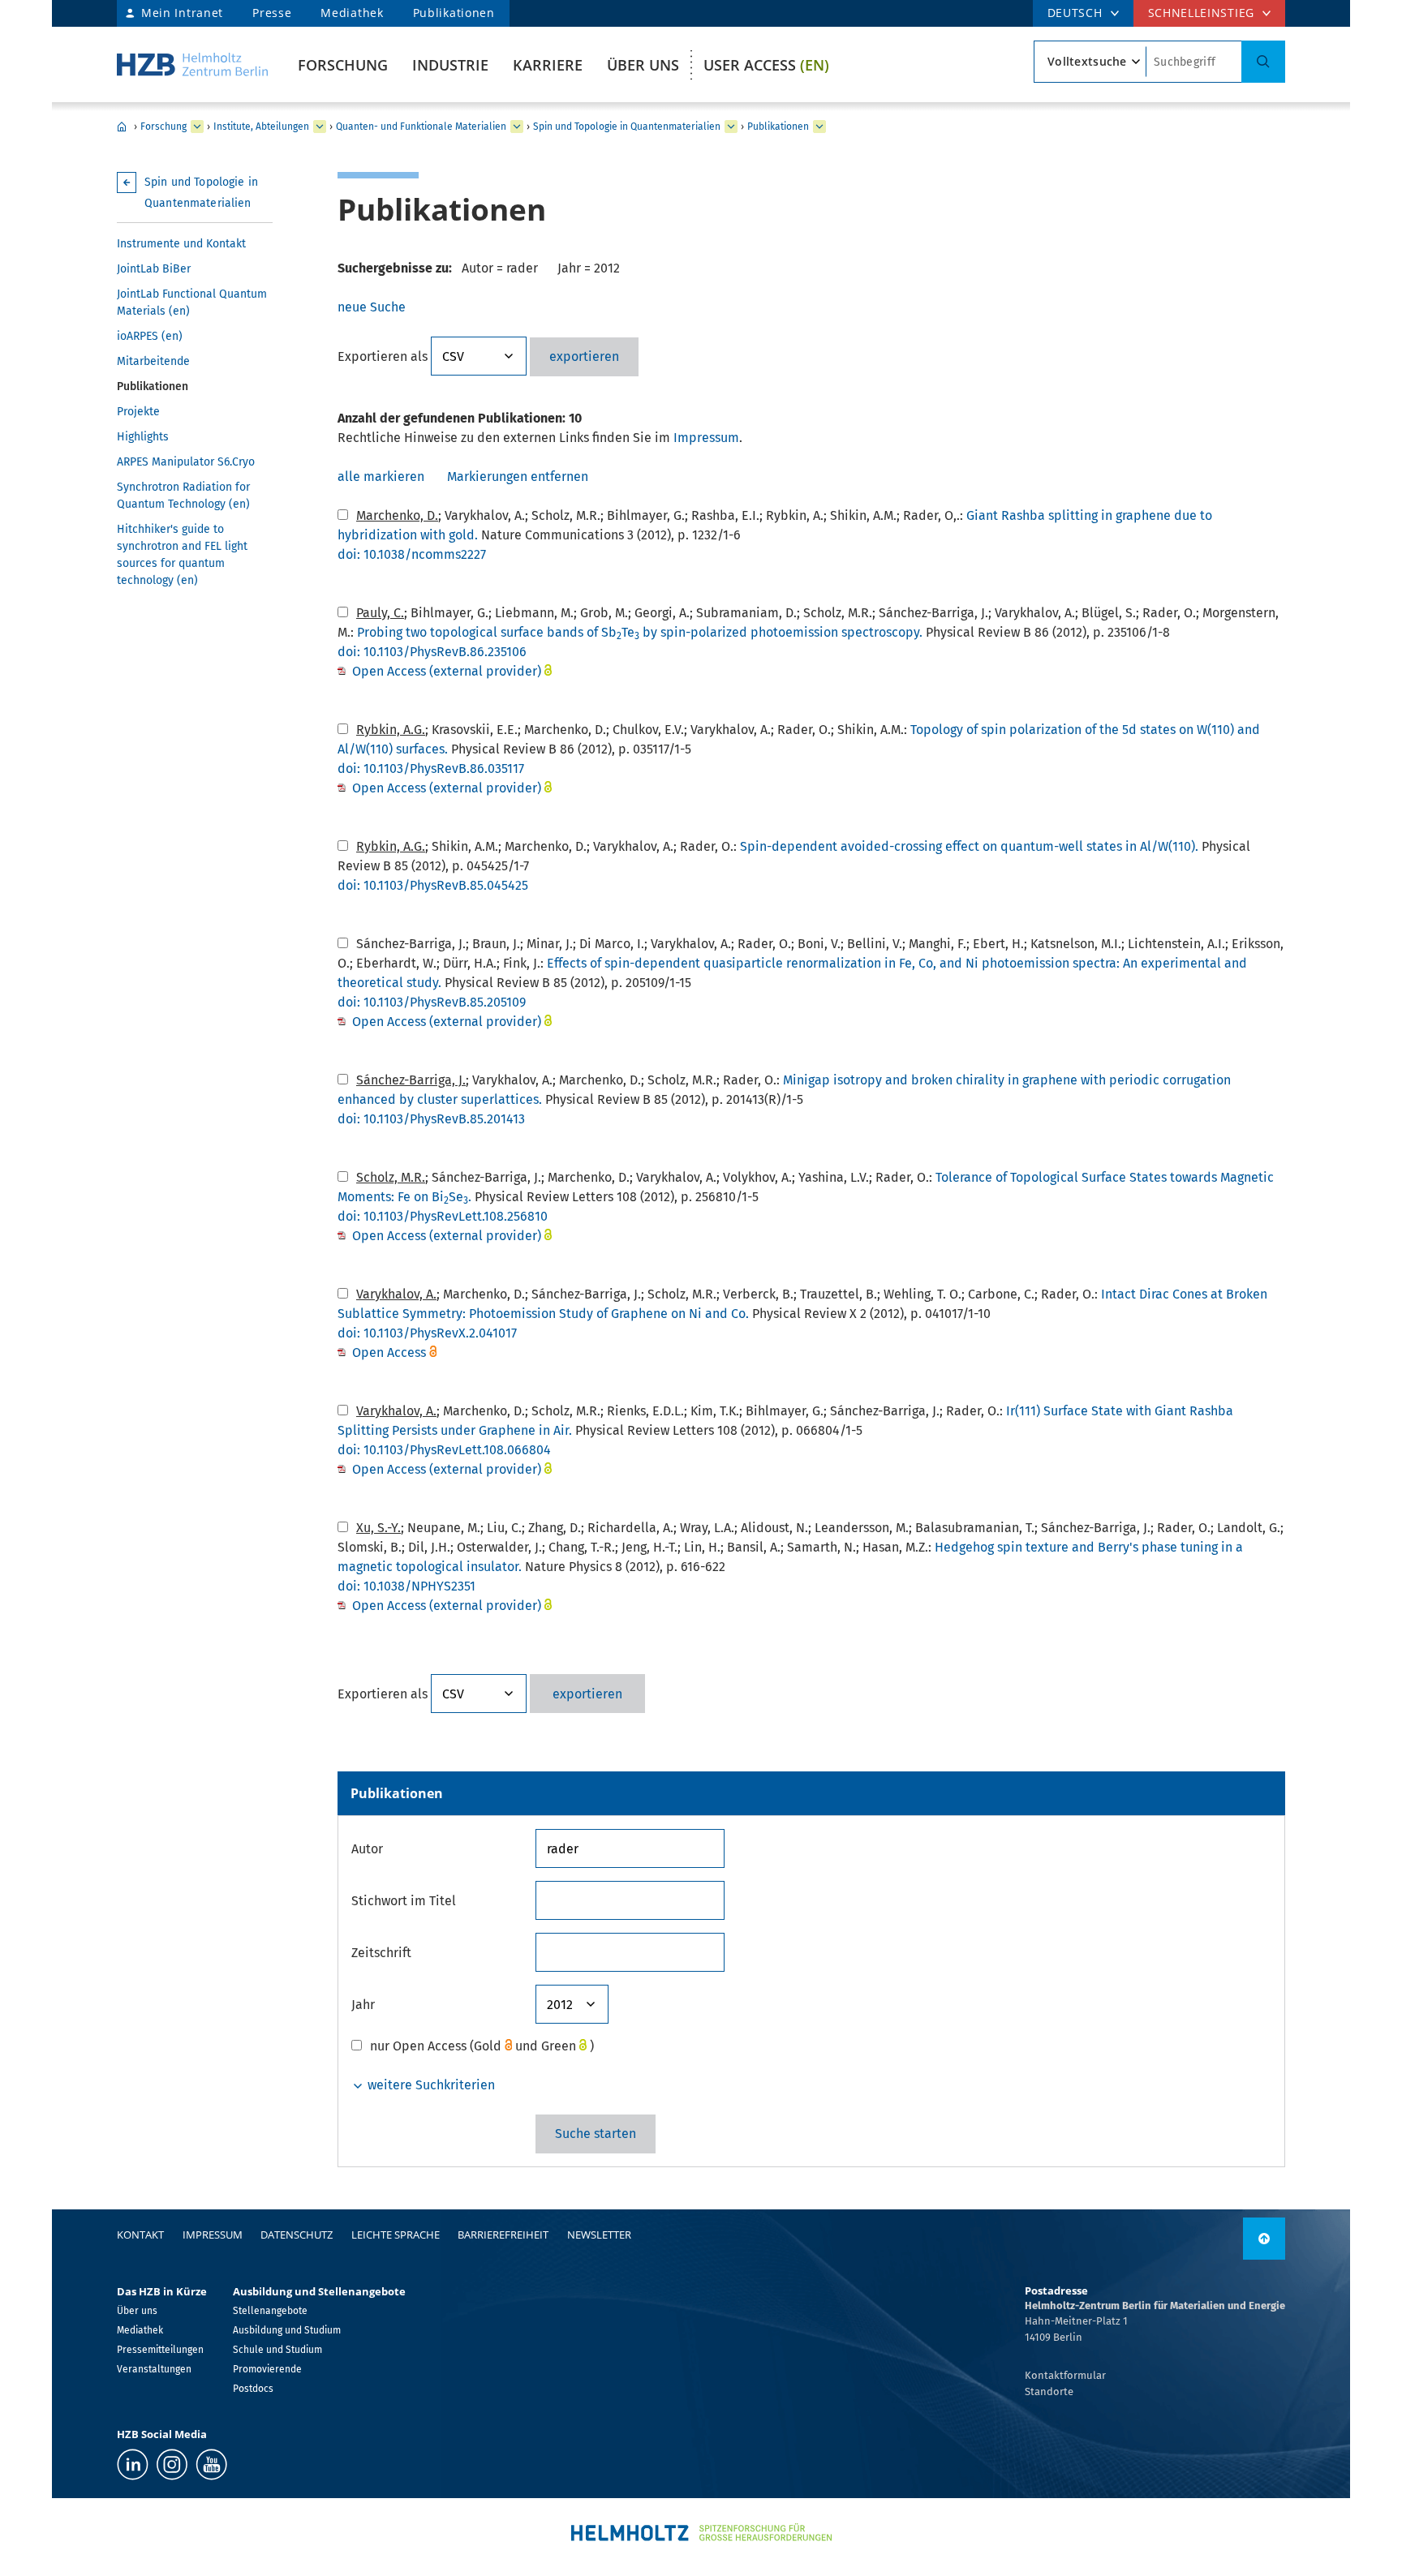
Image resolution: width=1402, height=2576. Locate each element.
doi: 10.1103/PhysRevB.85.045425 (433, 885)
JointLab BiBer (154, 269)
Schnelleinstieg (1202, 13)
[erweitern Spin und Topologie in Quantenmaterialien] (731, 127)
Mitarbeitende (153, 361)
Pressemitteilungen (160, 2350)
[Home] (192, 64)
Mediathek (352, 13)
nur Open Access (418, 2046)
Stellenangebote (270, 2311)
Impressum (706, 438)
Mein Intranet (182, 13)
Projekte (138, 412)
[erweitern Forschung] (197, 127)
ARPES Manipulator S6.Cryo (186, 462)
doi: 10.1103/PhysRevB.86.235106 (432, 652)
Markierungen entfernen (518, 477)
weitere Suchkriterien (430, 2085)
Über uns (643, 65)
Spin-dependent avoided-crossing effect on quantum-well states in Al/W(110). (969, 846)
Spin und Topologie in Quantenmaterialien (627, 127)
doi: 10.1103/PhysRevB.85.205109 (432, 1002)
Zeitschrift (381, 1953)
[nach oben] (1264, 2239)
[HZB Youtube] (211, 2464)
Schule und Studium (277, 2350)
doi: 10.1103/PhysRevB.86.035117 (431, 769)
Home (122, 127)
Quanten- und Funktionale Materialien (421, 127)
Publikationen (454, 13)
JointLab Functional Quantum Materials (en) (192, 303)
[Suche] (1263, 62)
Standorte (1049, 2391)
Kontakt (140, 2235)
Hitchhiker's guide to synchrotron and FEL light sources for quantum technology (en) (182, 555)
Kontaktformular (1065, 2375)
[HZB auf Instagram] (172, 2464)
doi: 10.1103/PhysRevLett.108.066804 (444, 1450)
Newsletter (599, 2235)
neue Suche (372, 307)
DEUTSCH (1075, 13)
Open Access (391, 1352)
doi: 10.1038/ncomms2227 (412, 554)
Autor (367, 1849)
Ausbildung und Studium (287, 2330)
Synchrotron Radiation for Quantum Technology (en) (183, 496)
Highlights (143, 437)
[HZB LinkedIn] (133, 2464)
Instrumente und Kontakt (181, 244)
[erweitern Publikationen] (819, 127)
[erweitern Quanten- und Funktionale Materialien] (517, 127)
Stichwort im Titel (404, 1901)
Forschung (343, 65)
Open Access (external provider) (447, 671)
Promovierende (267, 2369)
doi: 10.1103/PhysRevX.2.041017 (427, 1333)
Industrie (450, 65)
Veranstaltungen (154, 2369)
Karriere (548, 65)
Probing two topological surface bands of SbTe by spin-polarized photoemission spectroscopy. (640, 632)
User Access (766, 65)
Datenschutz (297, 2235)
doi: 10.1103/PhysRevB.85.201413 (431, 1119)
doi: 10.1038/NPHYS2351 (406, 1586)
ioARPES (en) (150, 336)
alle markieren (381, 477)
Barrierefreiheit (503, 2235)
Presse (272, 13)
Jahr (363, 2005)
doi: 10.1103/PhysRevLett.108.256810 (443, 1216)
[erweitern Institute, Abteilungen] (320, 127)
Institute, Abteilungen (261, 127)
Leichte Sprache (396, 2235)
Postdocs (253, 2389)
